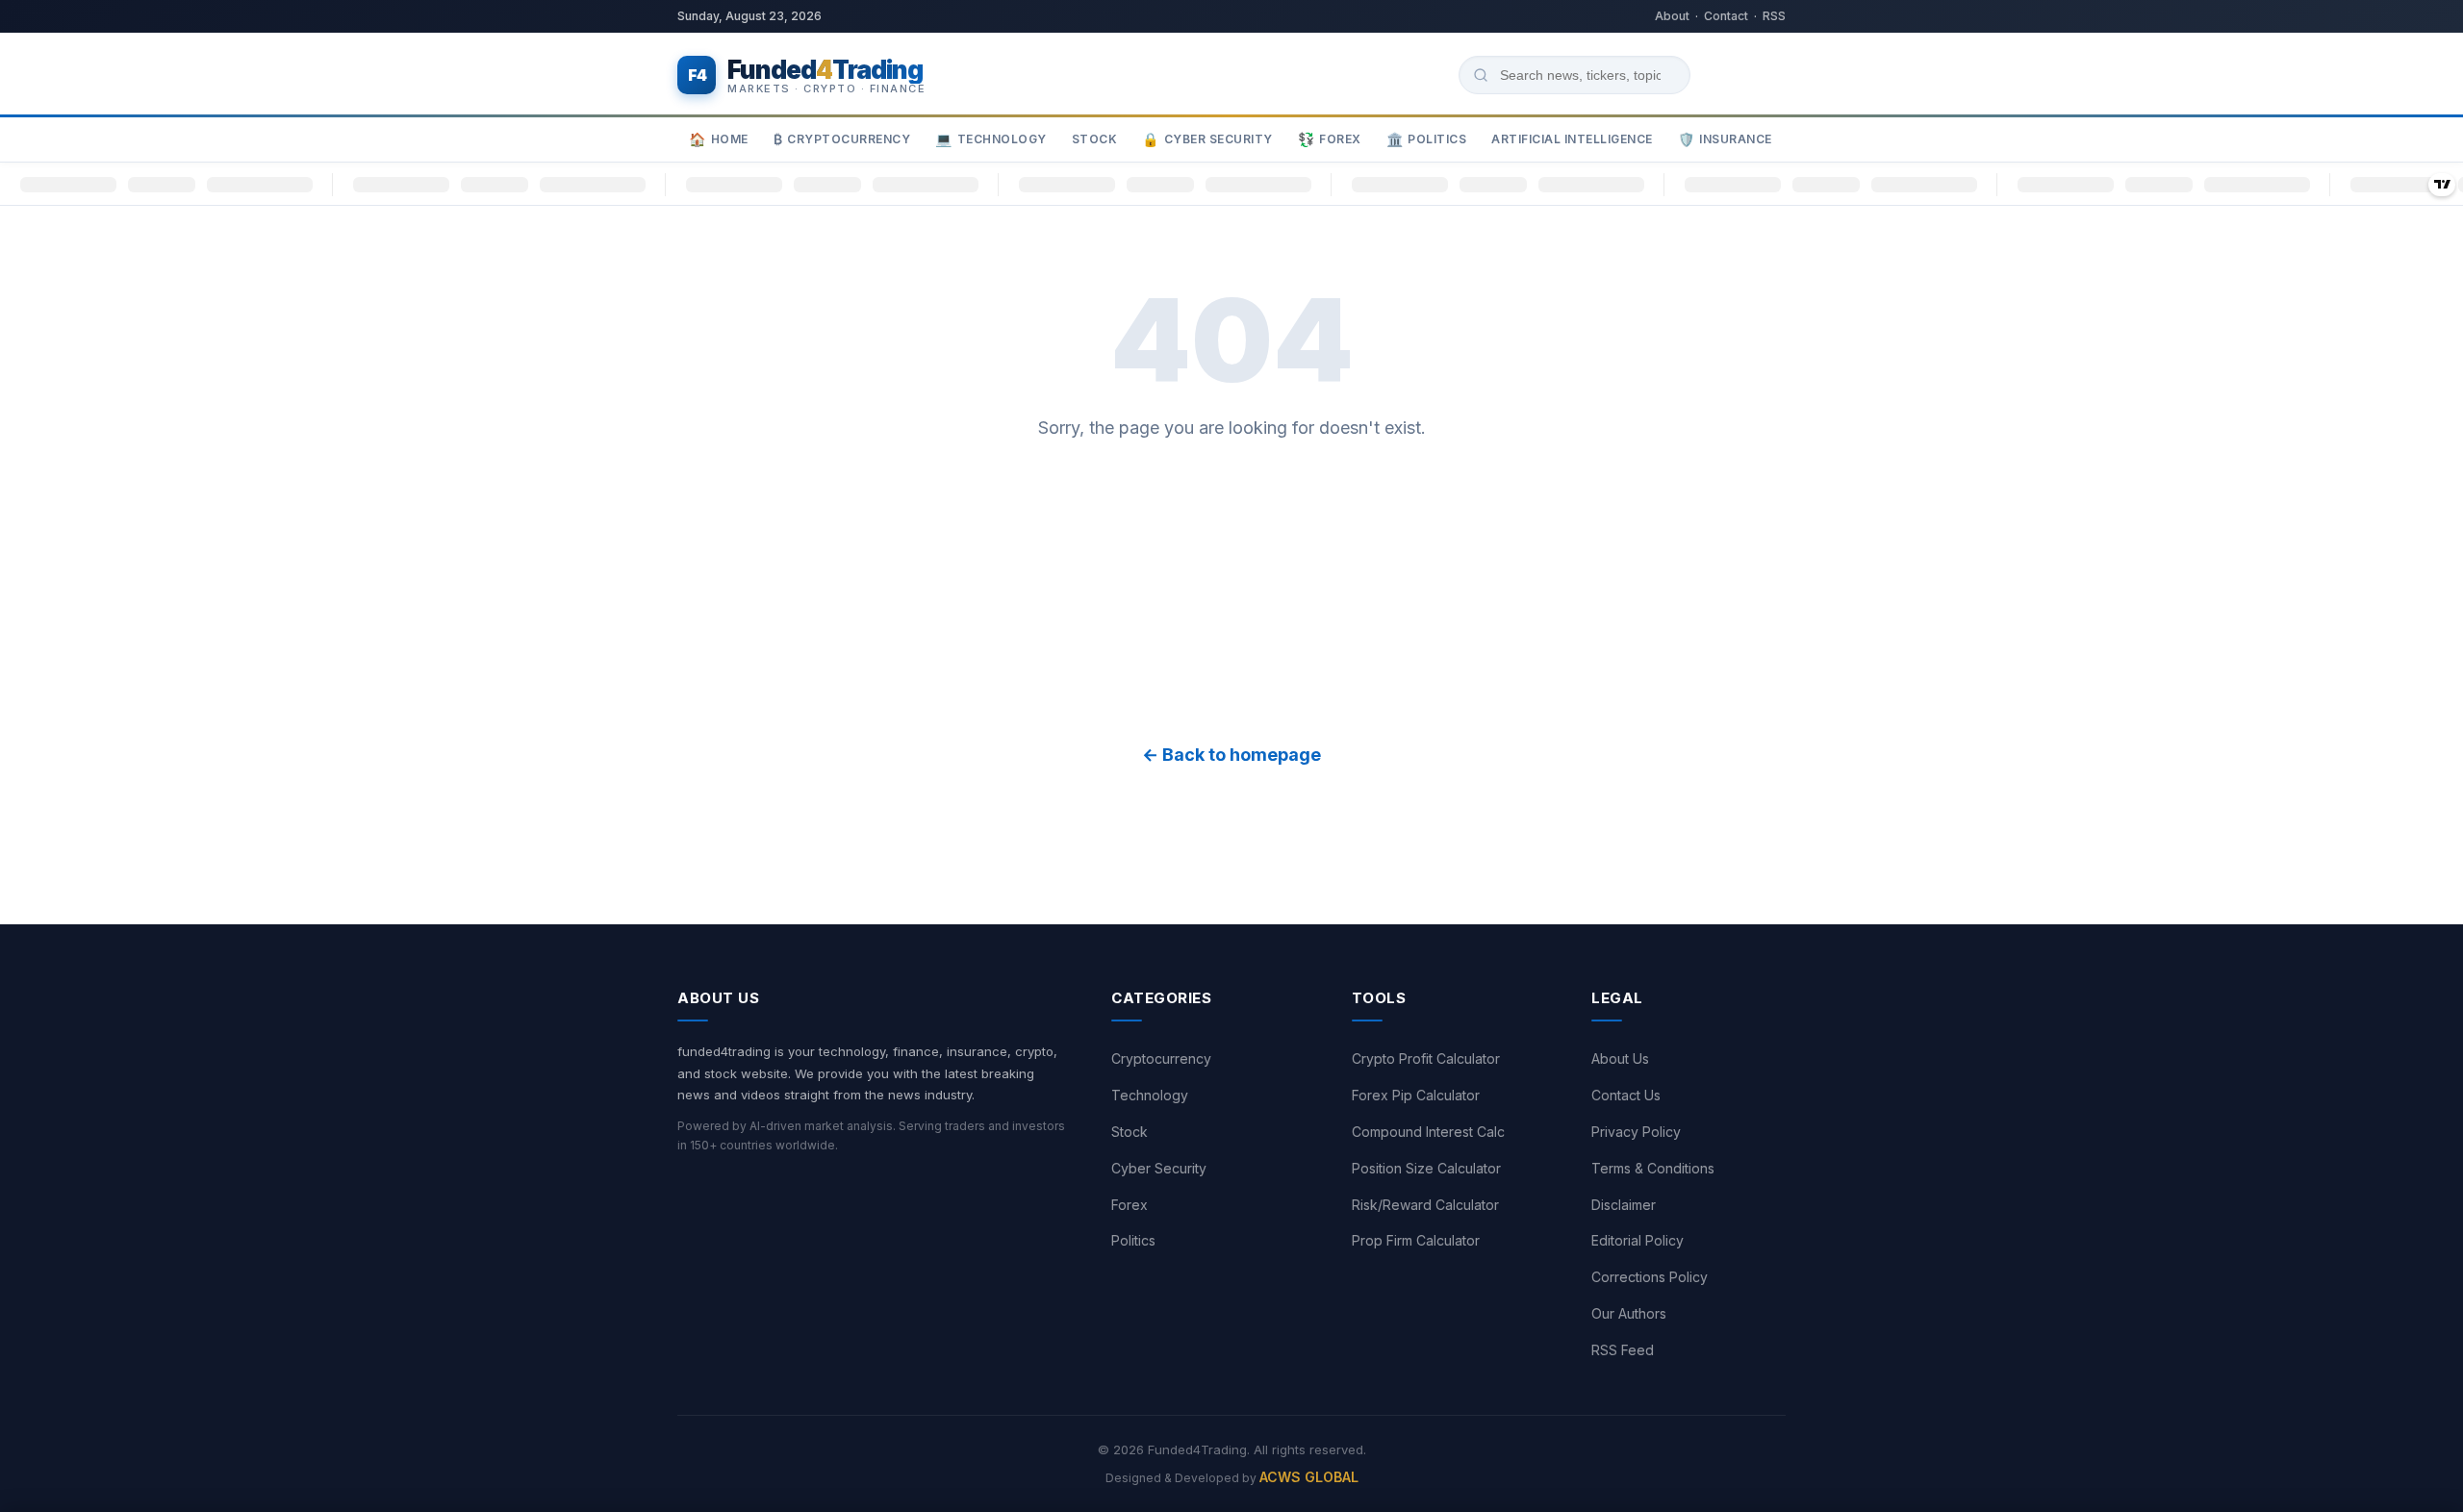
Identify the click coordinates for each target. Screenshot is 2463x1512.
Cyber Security (1207, 140)
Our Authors (1629, 1313)
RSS (1774, 16)
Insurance (1725, 140)
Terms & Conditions (1653, 1168)
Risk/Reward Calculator (1425, 1205)
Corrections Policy (1650, 1277)
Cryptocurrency (842, 140)
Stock (1095, 139)
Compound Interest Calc (1428, 1132)
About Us (1620, 1058)
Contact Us (1626, 1095)
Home (719, 140)
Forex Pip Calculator (1416, 1095)
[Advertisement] (1231, 592)
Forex (1330, 140)
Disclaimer (1624, 1205)
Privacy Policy (1636, 1132)
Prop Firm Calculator (1416, 1240)
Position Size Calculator (1426, 1168)
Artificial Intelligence (1572, 139)
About (1672, 16)
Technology (991, 140)
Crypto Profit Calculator (1426, 1058)
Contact (1726, 16)
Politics (1427, 140)
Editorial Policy (1638, 1240)
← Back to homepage (1231, 755)
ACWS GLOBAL (1309, 1477)
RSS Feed (1623, 1350)
